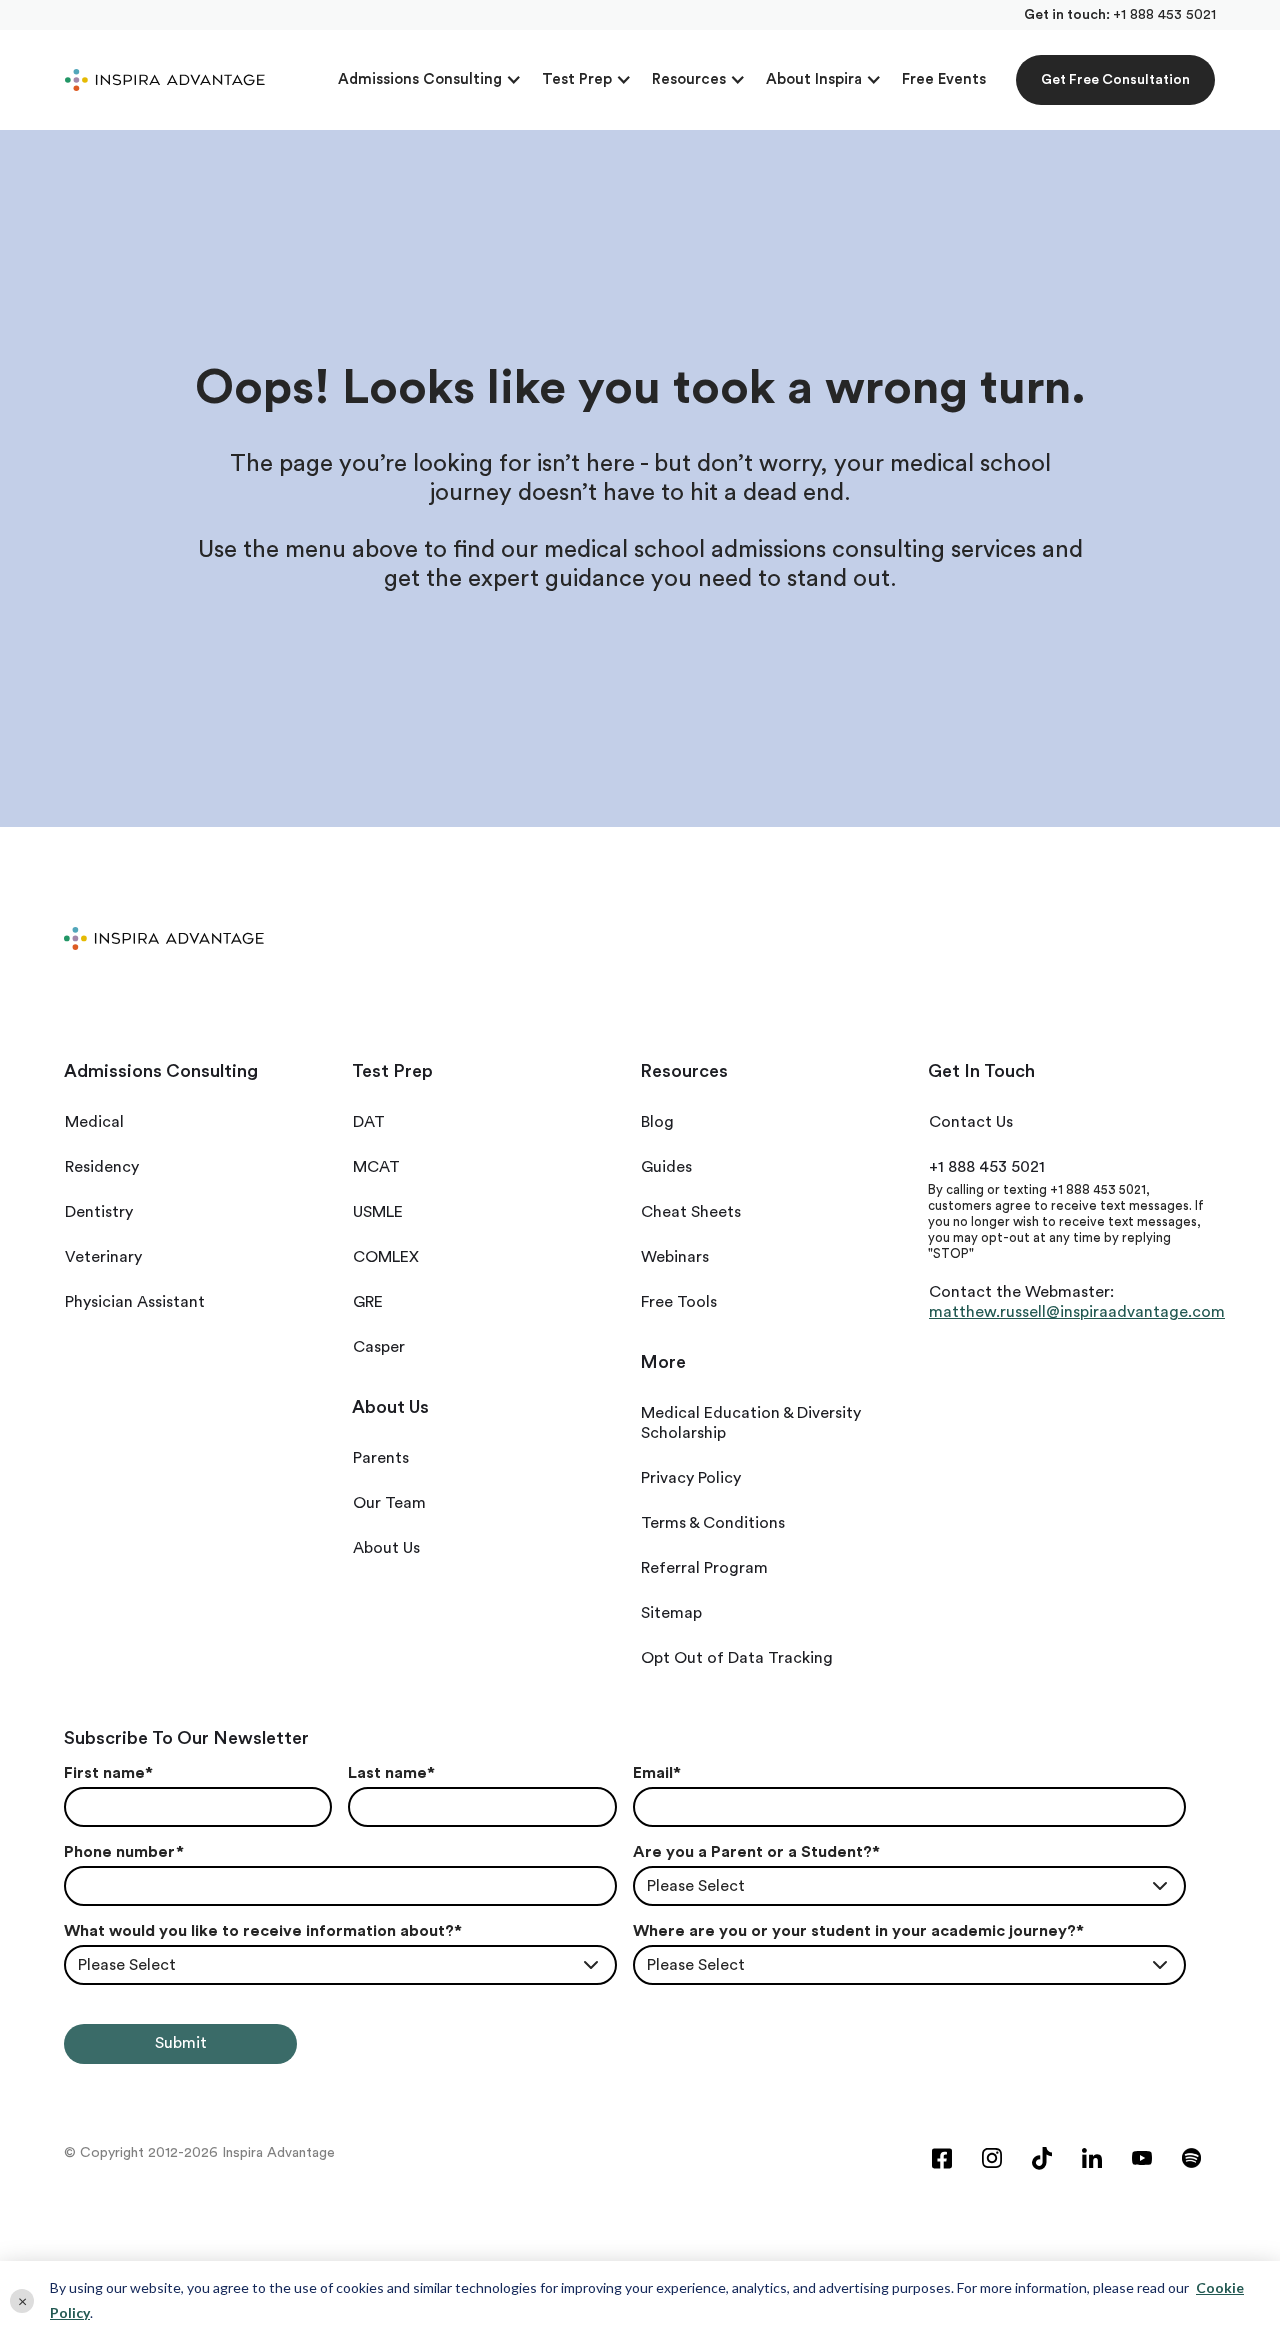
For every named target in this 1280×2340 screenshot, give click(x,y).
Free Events (944, 79)
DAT (369, 1122)
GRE (368, 1302)
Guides (666, 1167)
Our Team (389, 1503)
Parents (381, 1458)
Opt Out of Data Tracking (737, 1658)
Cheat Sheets (691, 1212)
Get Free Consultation (1115, 80)
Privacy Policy (691, 1478)
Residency (102, 1167)
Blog (657, 1122)
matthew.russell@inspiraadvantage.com (1077, 1312)
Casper (379, 1347)
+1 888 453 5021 (1164, 15)
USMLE (378, 1212)
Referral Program (704, 1568)
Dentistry (99, 1212)
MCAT (376, 1167)
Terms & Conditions (713, 1523)
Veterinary (103, 1257)
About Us (386, 1548)
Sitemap (671, 1613)
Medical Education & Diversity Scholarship (751, 1423)
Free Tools (679, 1302)
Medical (94, 1122)
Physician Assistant (135, 1302)
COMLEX (386, 1257)
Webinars (675, 1257)
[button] (430, 80)
